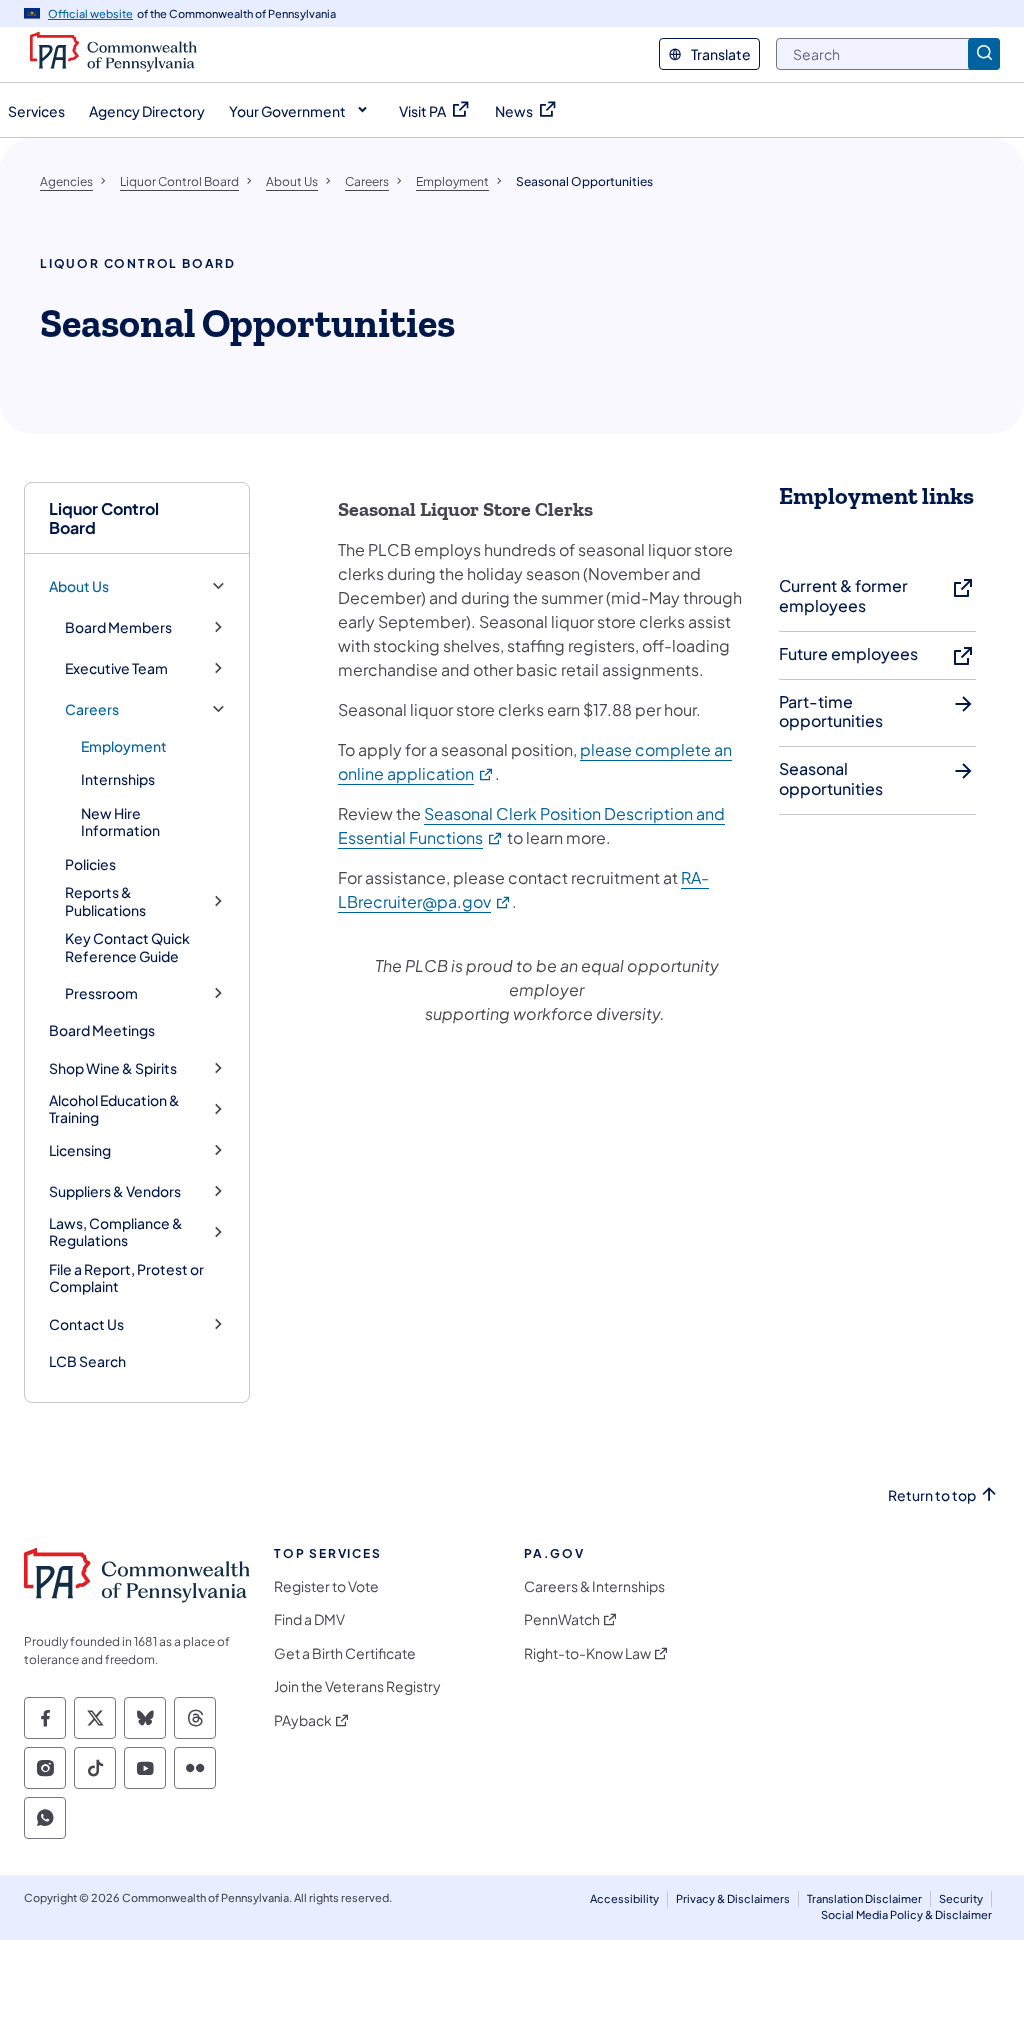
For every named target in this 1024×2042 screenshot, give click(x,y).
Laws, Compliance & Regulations (116, 1232)
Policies (90, 864)
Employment (124, 746)
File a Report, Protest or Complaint (126, 1278)
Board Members (118, 627)
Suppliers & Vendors (115, 1191)
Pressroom (101, 993)
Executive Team (116, 668)
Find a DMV (309, 1619)
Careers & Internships (594, 1586)
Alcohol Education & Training (114, 1109)
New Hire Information (120, 822)
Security (961, 1898)
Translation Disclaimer (864, 1898)
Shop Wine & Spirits (113, 1068)
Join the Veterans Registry (357, 1686)
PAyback (303, 1720)
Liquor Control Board (104, 518)
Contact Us (86, 1324)
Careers (92, 709)
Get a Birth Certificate (345, 1653)
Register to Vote (326, 1586)
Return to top (932, 1495)
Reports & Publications (105, 901)
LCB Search (87, 1361)
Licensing (80, 1150)
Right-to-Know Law (587, 1653)
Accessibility (624, 1898)
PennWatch (562, 1619)
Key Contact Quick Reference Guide (127, 947)
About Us (79, 586)
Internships (118, 779)
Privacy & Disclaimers (733, 1898)
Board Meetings (102, 1030)
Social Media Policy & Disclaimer (906, 1914)
